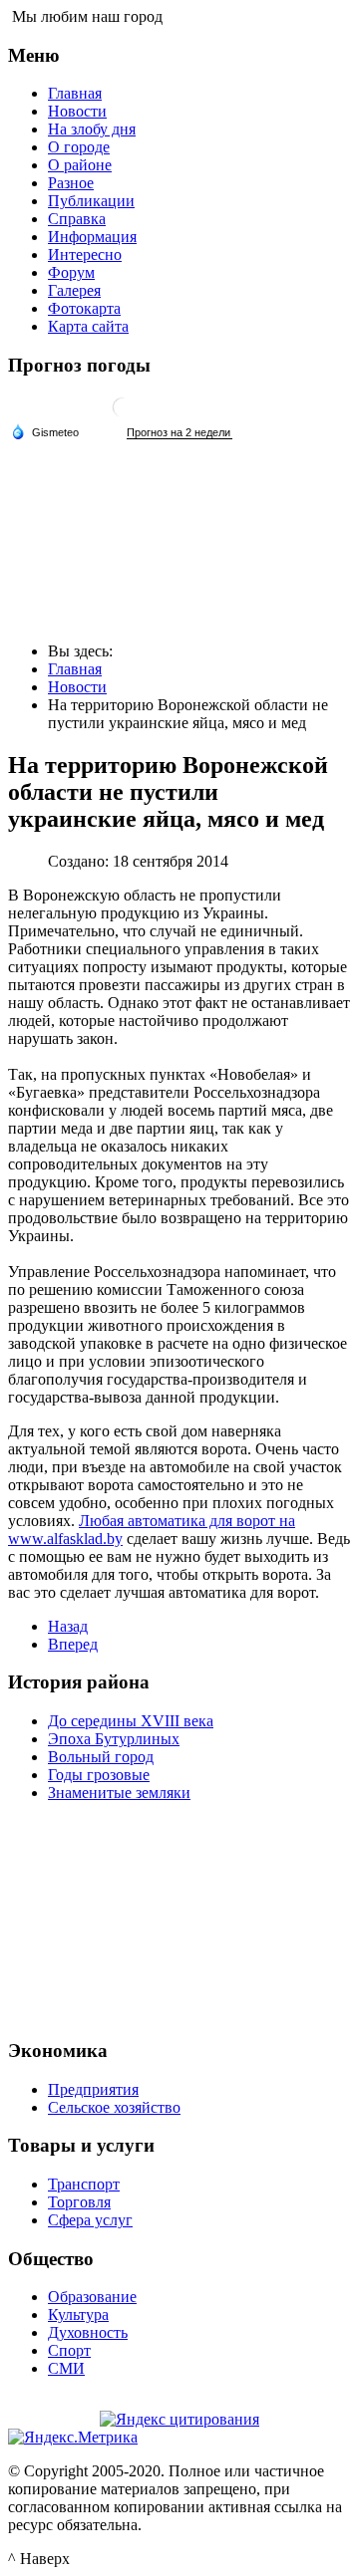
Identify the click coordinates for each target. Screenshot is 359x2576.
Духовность (88, 2332)
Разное (71, 183)
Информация (92, 237)
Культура (78, 2315)
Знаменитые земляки (119, 1793)
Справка (77, 219)
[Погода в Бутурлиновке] (123, 415)
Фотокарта (84, 308)
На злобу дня (92, 129)
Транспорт (84, 2184)
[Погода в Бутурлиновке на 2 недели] (179, 433)
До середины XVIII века (131, 1721)
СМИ (66, 2368)
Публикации (91, 201)
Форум (71, 272)
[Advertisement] (179, 1918)
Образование (92, 2297)
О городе (79, 147)
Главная (75, 93)
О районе (80, 165)
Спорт (69, 2350)
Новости (77, 111)
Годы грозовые (99, 1775)
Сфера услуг (90, 2220)
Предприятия (93, 2089)
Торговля (79, 2202)
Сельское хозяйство (114, 2107)
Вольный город (101, 1757)
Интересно (85, 255)
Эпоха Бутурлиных (114, 1739)
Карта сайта (88, 326)
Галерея (74, 290)
